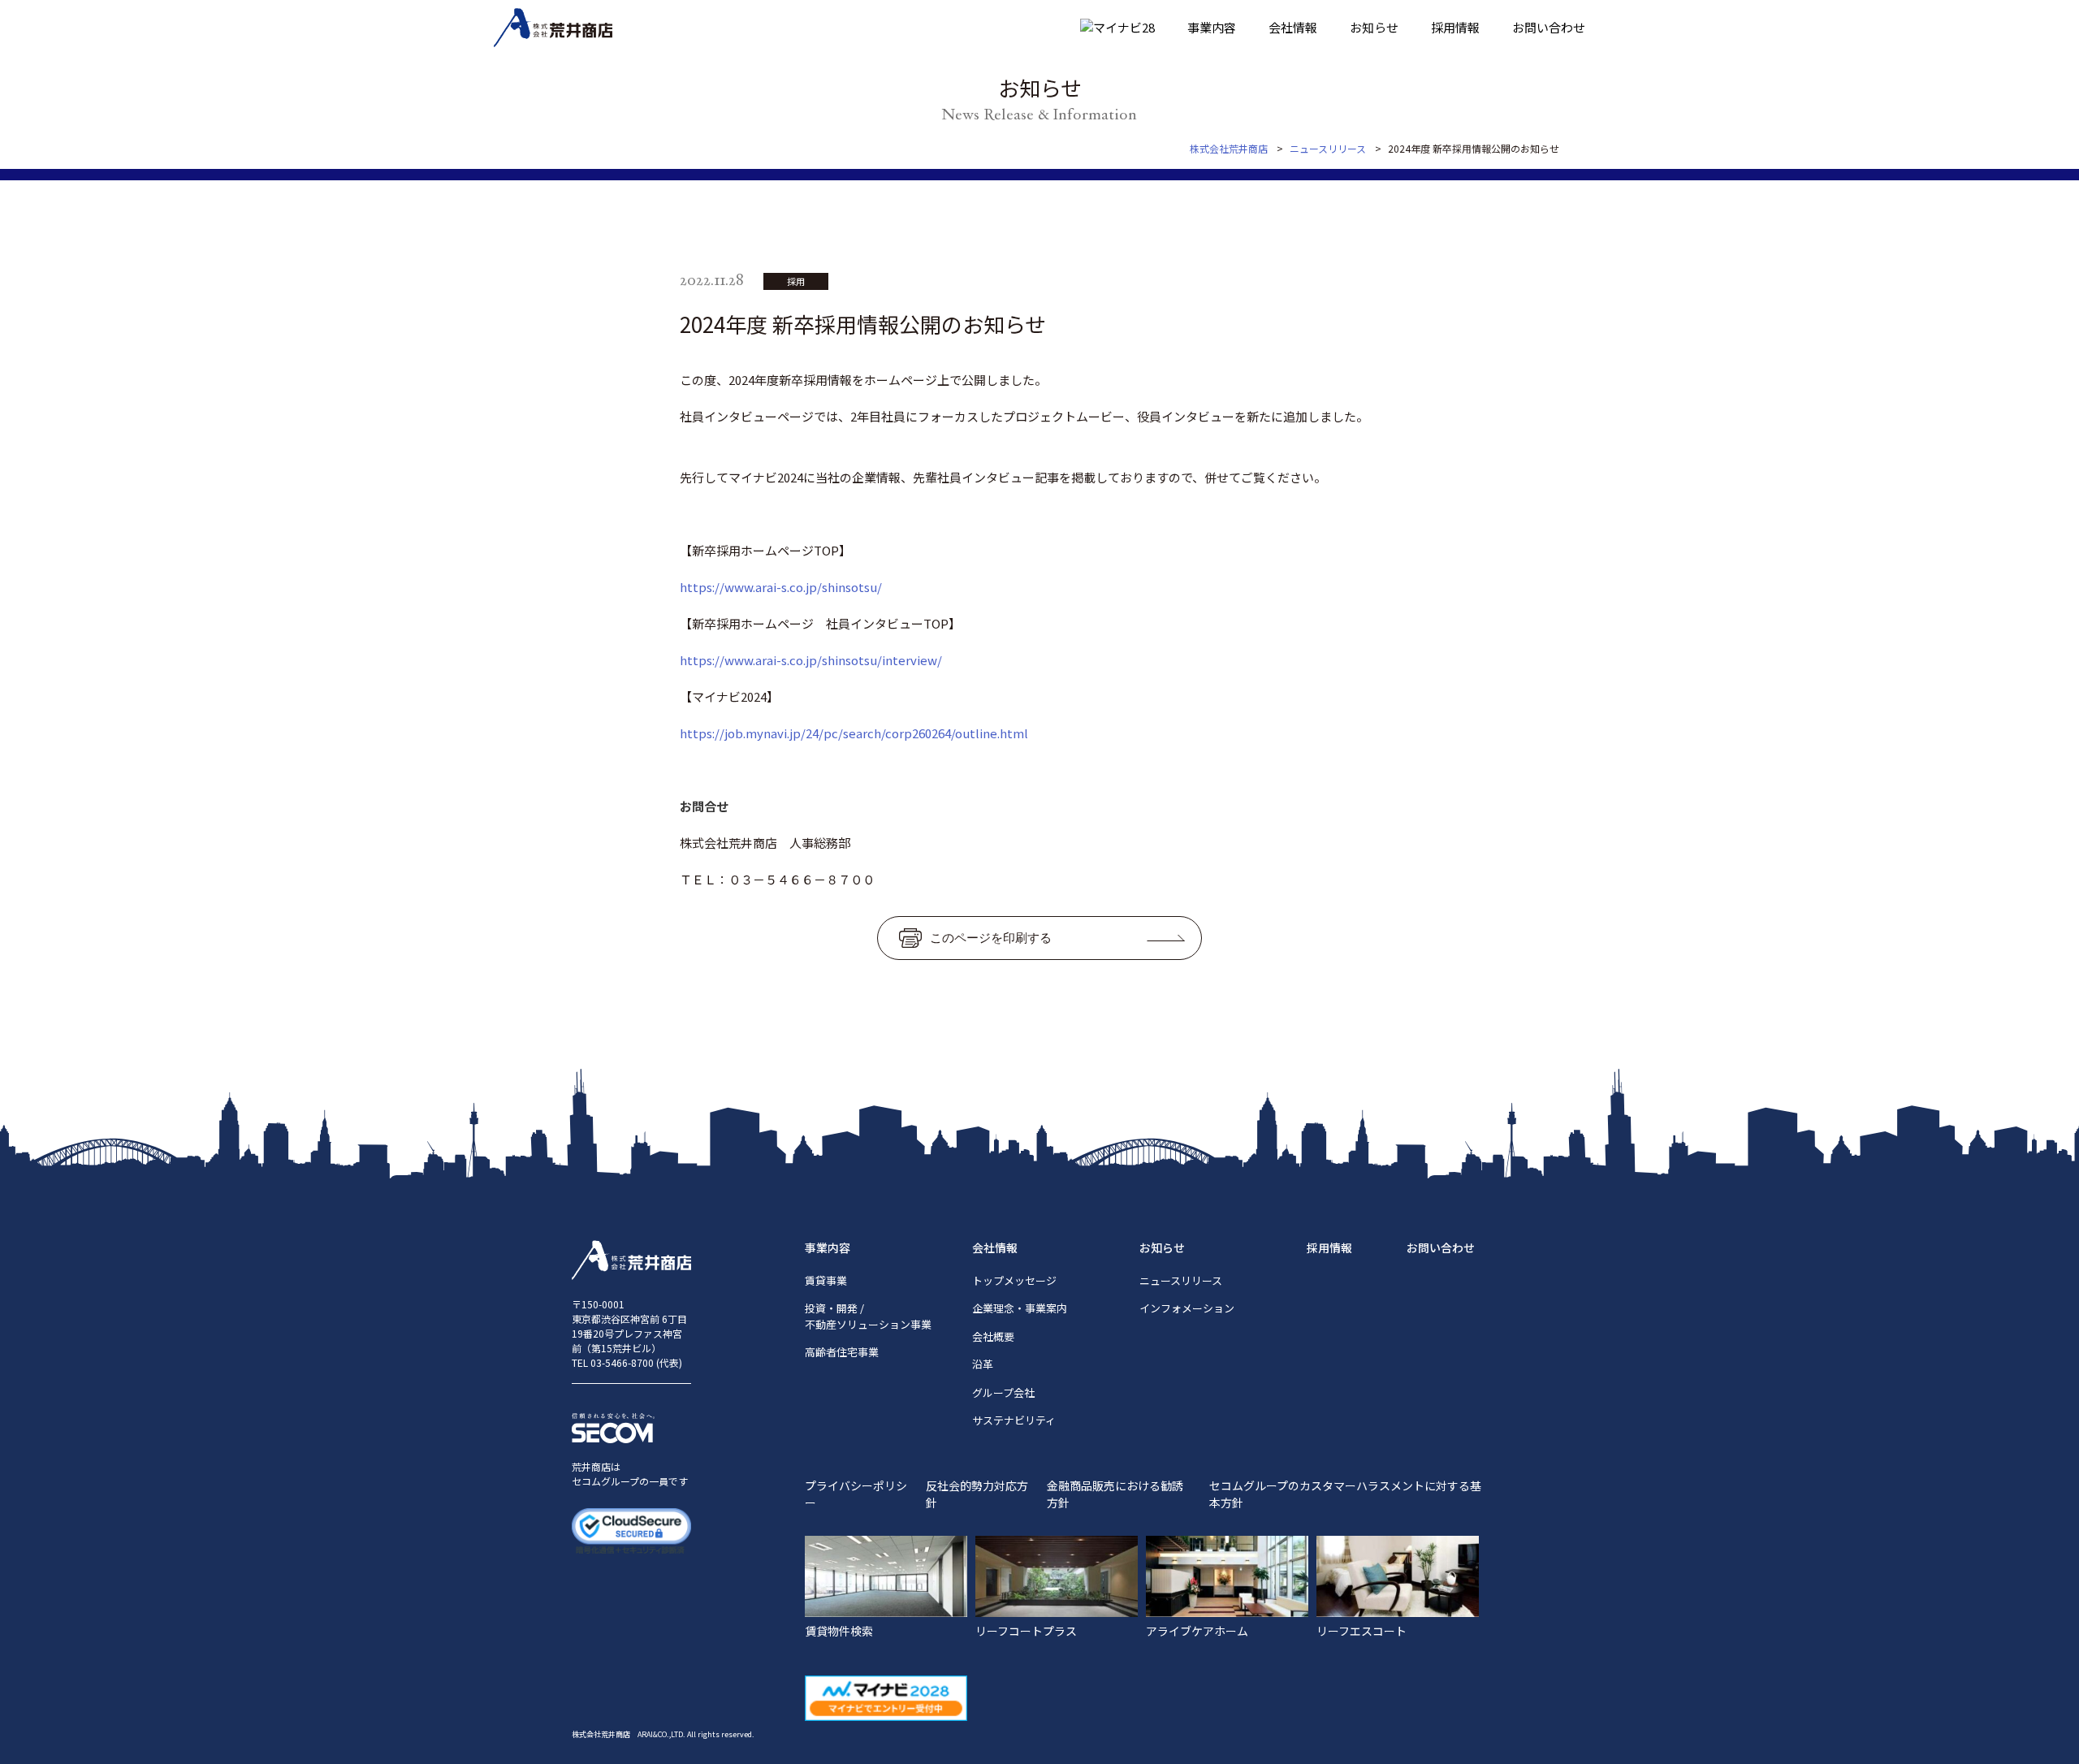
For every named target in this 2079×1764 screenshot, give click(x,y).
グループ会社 (1003, 1392)
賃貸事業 (826, 1280)
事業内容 (1212, 27)
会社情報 (1293, 27)
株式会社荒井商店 (1229, 148)
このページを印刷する (991, 938)
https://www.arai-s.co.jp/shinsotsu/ (781, 587)
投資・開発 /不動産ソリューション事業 (868, 1316)
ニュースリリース (1181, 1280)
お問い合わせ (1549, 27)
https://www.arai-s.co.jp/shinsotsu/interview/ (811, 660)
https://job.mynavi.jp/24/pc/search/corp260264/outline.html (854, 733)
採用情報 (1455, 27)
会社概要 (993, 1336)
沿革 (983, 1364)
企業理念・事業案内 (1020, 1308)
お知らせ (1374, 27)
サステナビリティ (1014, 1420)
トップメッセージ (1014, 1280)
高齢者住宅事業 (842, 1352)
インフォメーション (1187, 1308)
